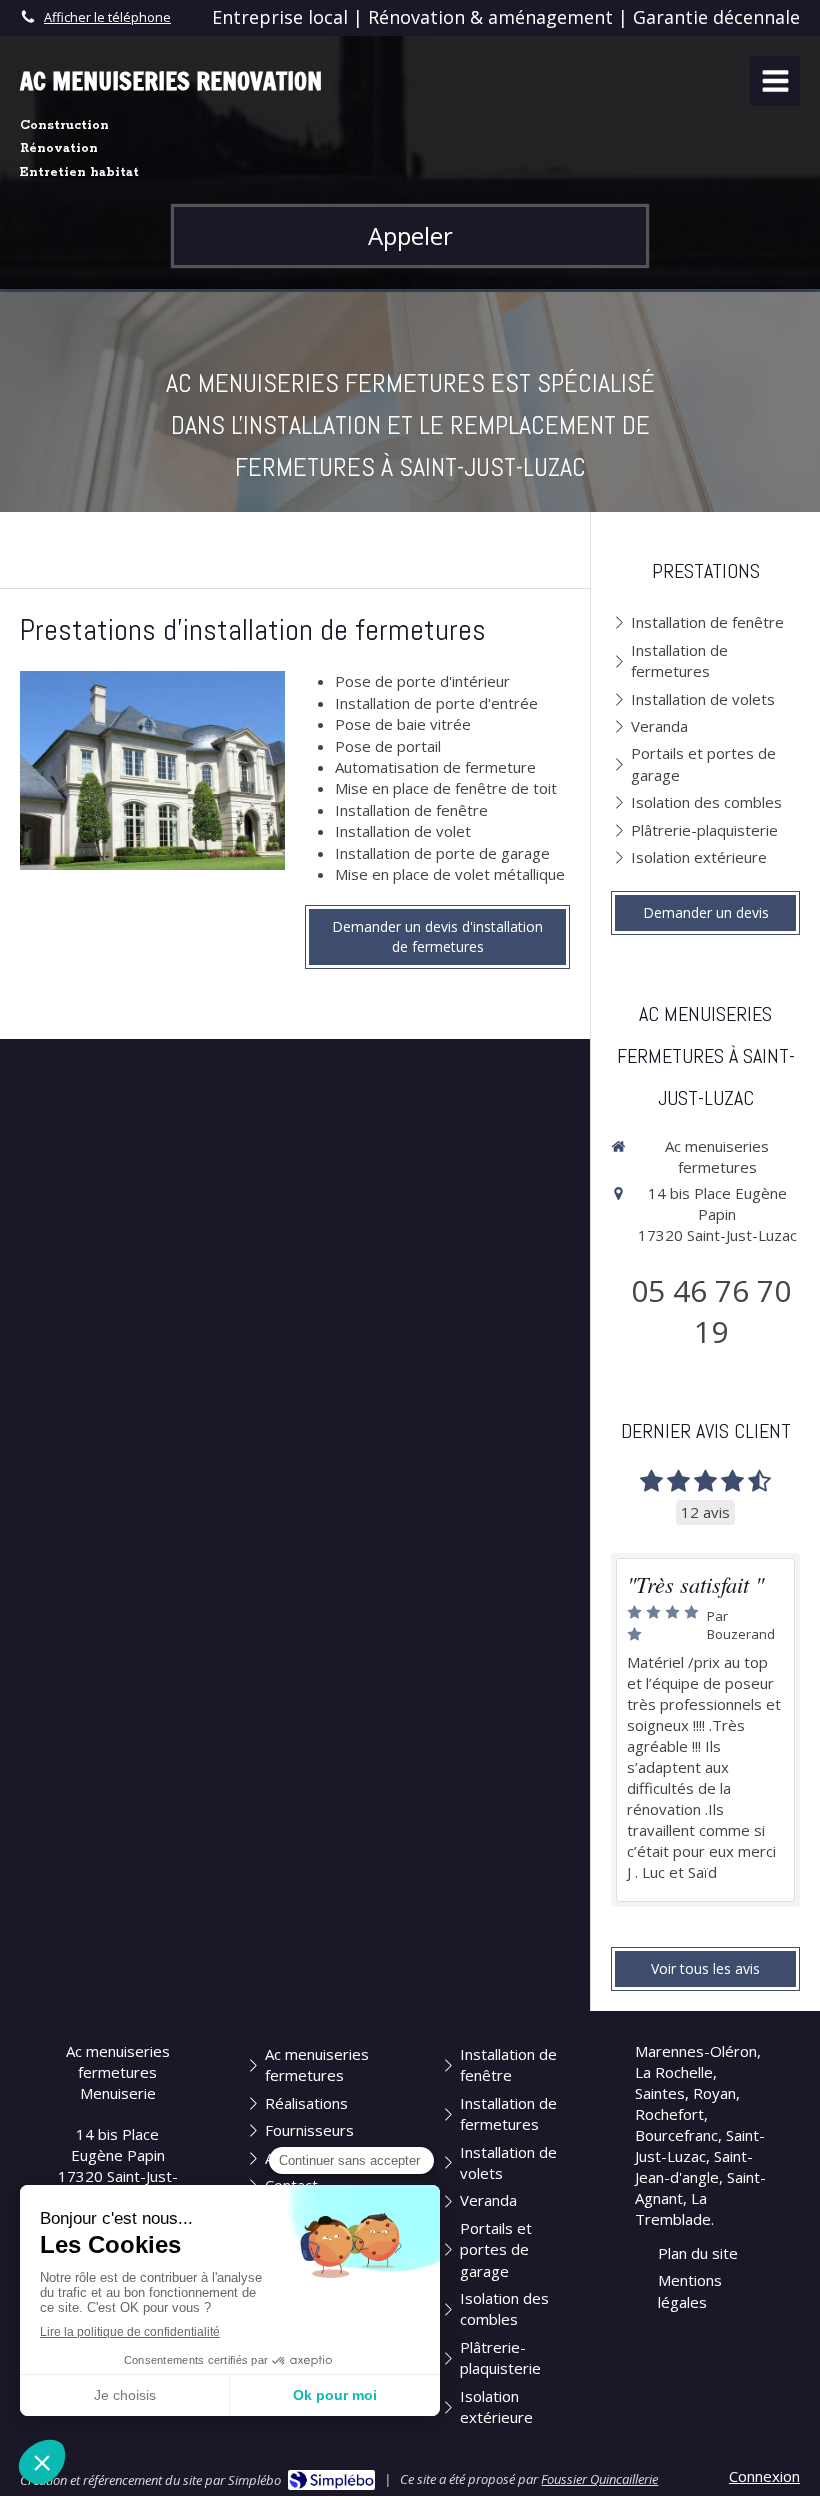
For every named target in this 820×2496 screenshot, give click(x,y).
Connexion (764, 2476)
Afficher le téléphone (107, 17)
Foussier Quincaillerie (599, 2479)
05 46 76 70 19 (711, 1311)
